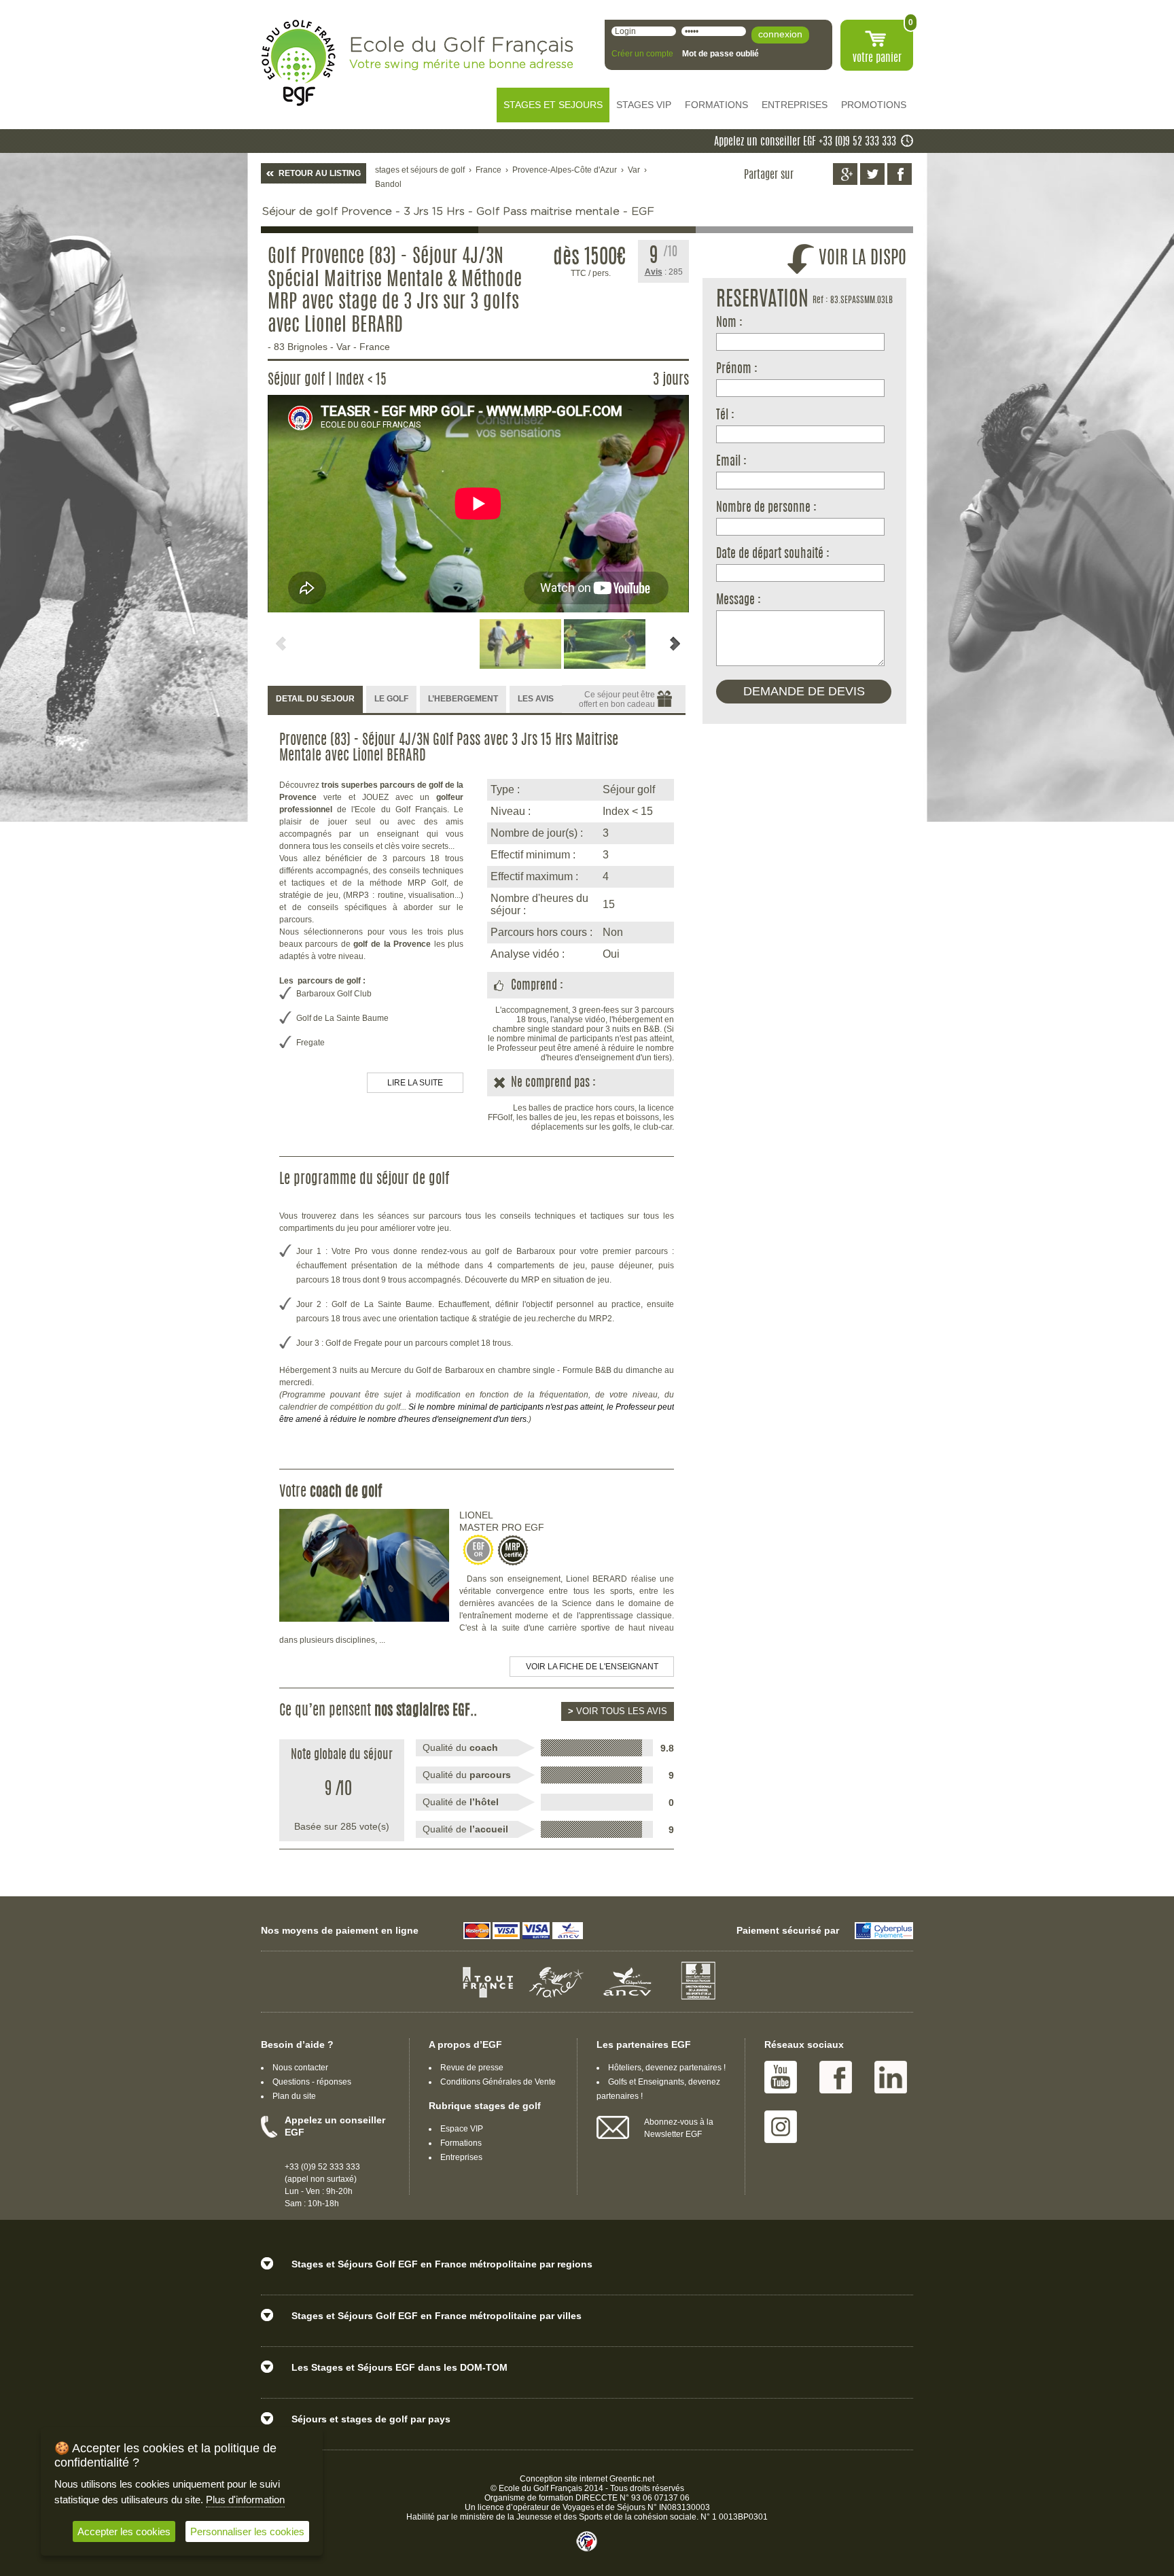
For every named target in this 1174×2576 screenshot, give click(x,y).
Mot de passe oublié (721, 54)
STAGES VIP (644, 105)
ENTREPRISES (795, 105)
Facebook (836, 2077)
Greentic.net (632, 2479)
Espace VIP (462, 2129)
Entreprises (461, 2157)
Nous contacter (300, 2068)
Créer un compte (642, 54)
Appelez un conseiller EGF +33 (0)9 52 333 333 (805, 142)
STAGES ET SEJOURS (553, 105)
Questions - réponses (312, 2082)
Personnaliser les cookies (247, 2531)
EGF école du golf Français (298, 63)
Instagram (781, 2127)
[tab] (315, 700)
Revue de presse (472, 2068)
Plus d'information (245, 2500)
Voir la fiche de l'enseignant (592, 1667)
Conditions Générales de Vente (498, 2082)
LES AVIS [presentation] (536, 699)
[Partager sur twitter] (872, 174)
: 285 (664, 272)
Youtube (781, 2077)
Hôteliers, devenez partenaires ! (667, 2068)
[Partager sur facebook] (900, 174)
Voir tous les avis (618, 1711)
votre (877, 58)
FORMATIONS (716, 105)
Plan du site (294, 2096)
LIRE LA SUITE (415, 1083)
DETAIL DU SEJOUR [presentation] (315, 699)
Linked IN (891, 2077)
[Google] (845, 174)
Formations (461, 2143)
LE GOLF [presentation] (391, 699)
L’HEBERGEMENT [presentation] (463, 699)
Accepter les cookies (124, 2531)
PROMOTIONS (874, 105)
